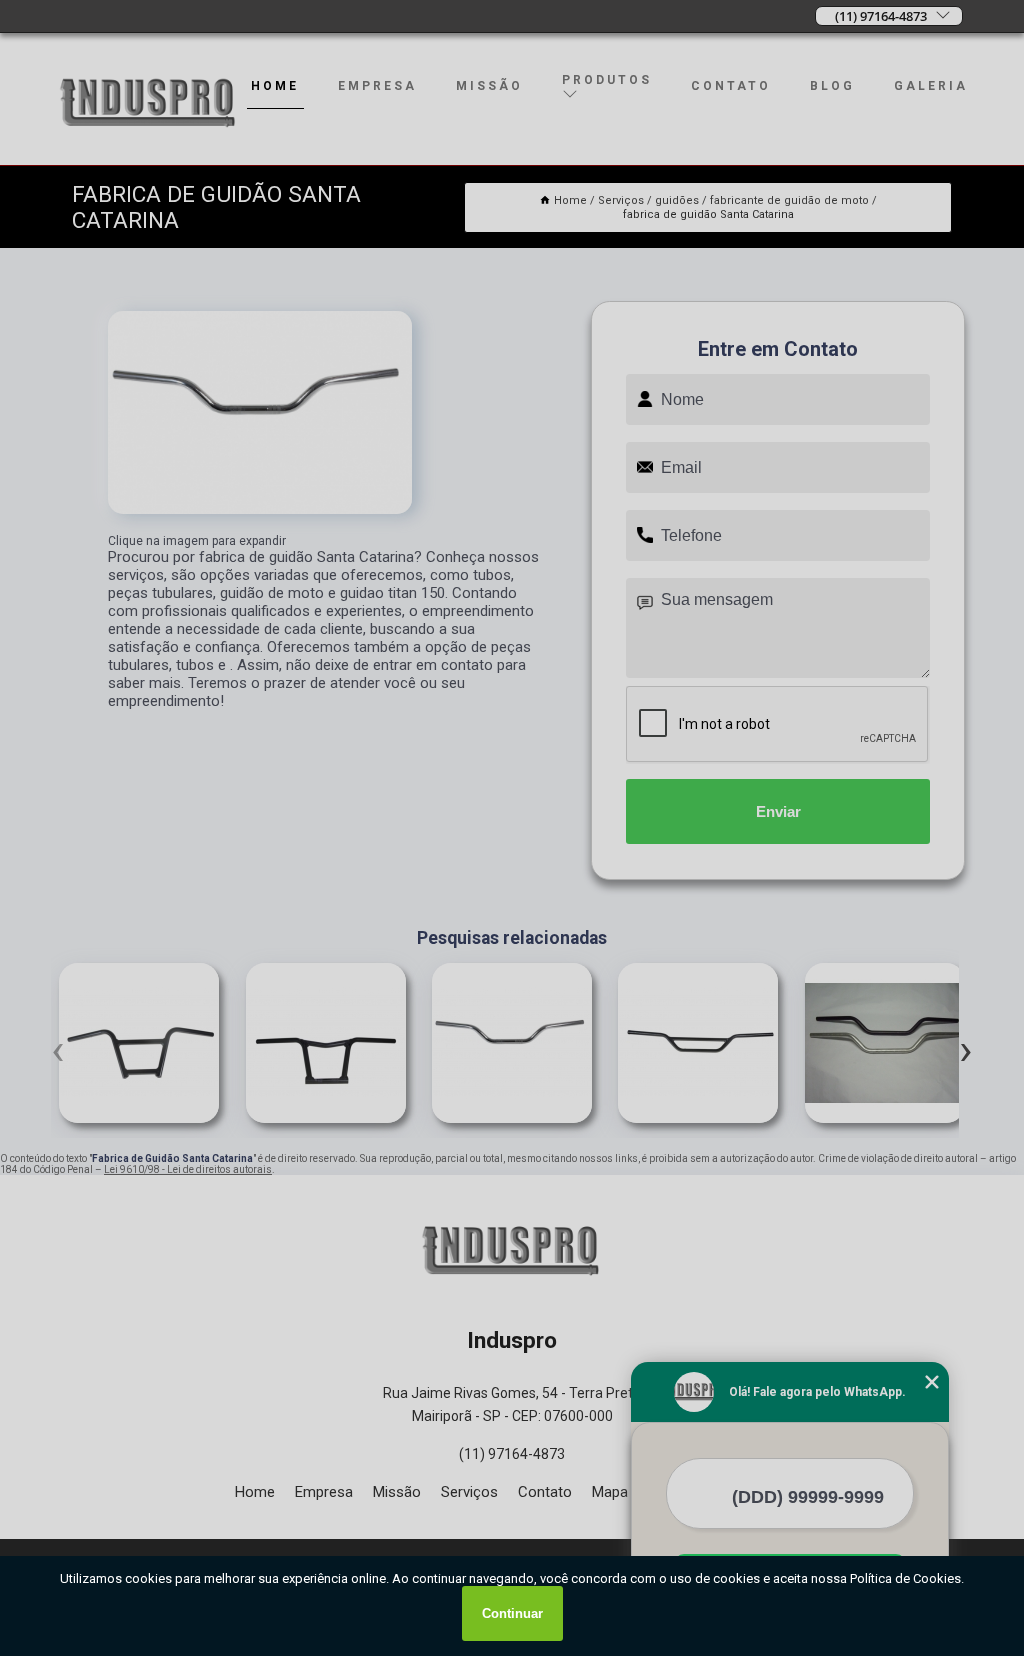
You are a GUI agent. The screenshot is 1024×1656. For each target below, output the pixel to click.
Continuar (512, 1613)
